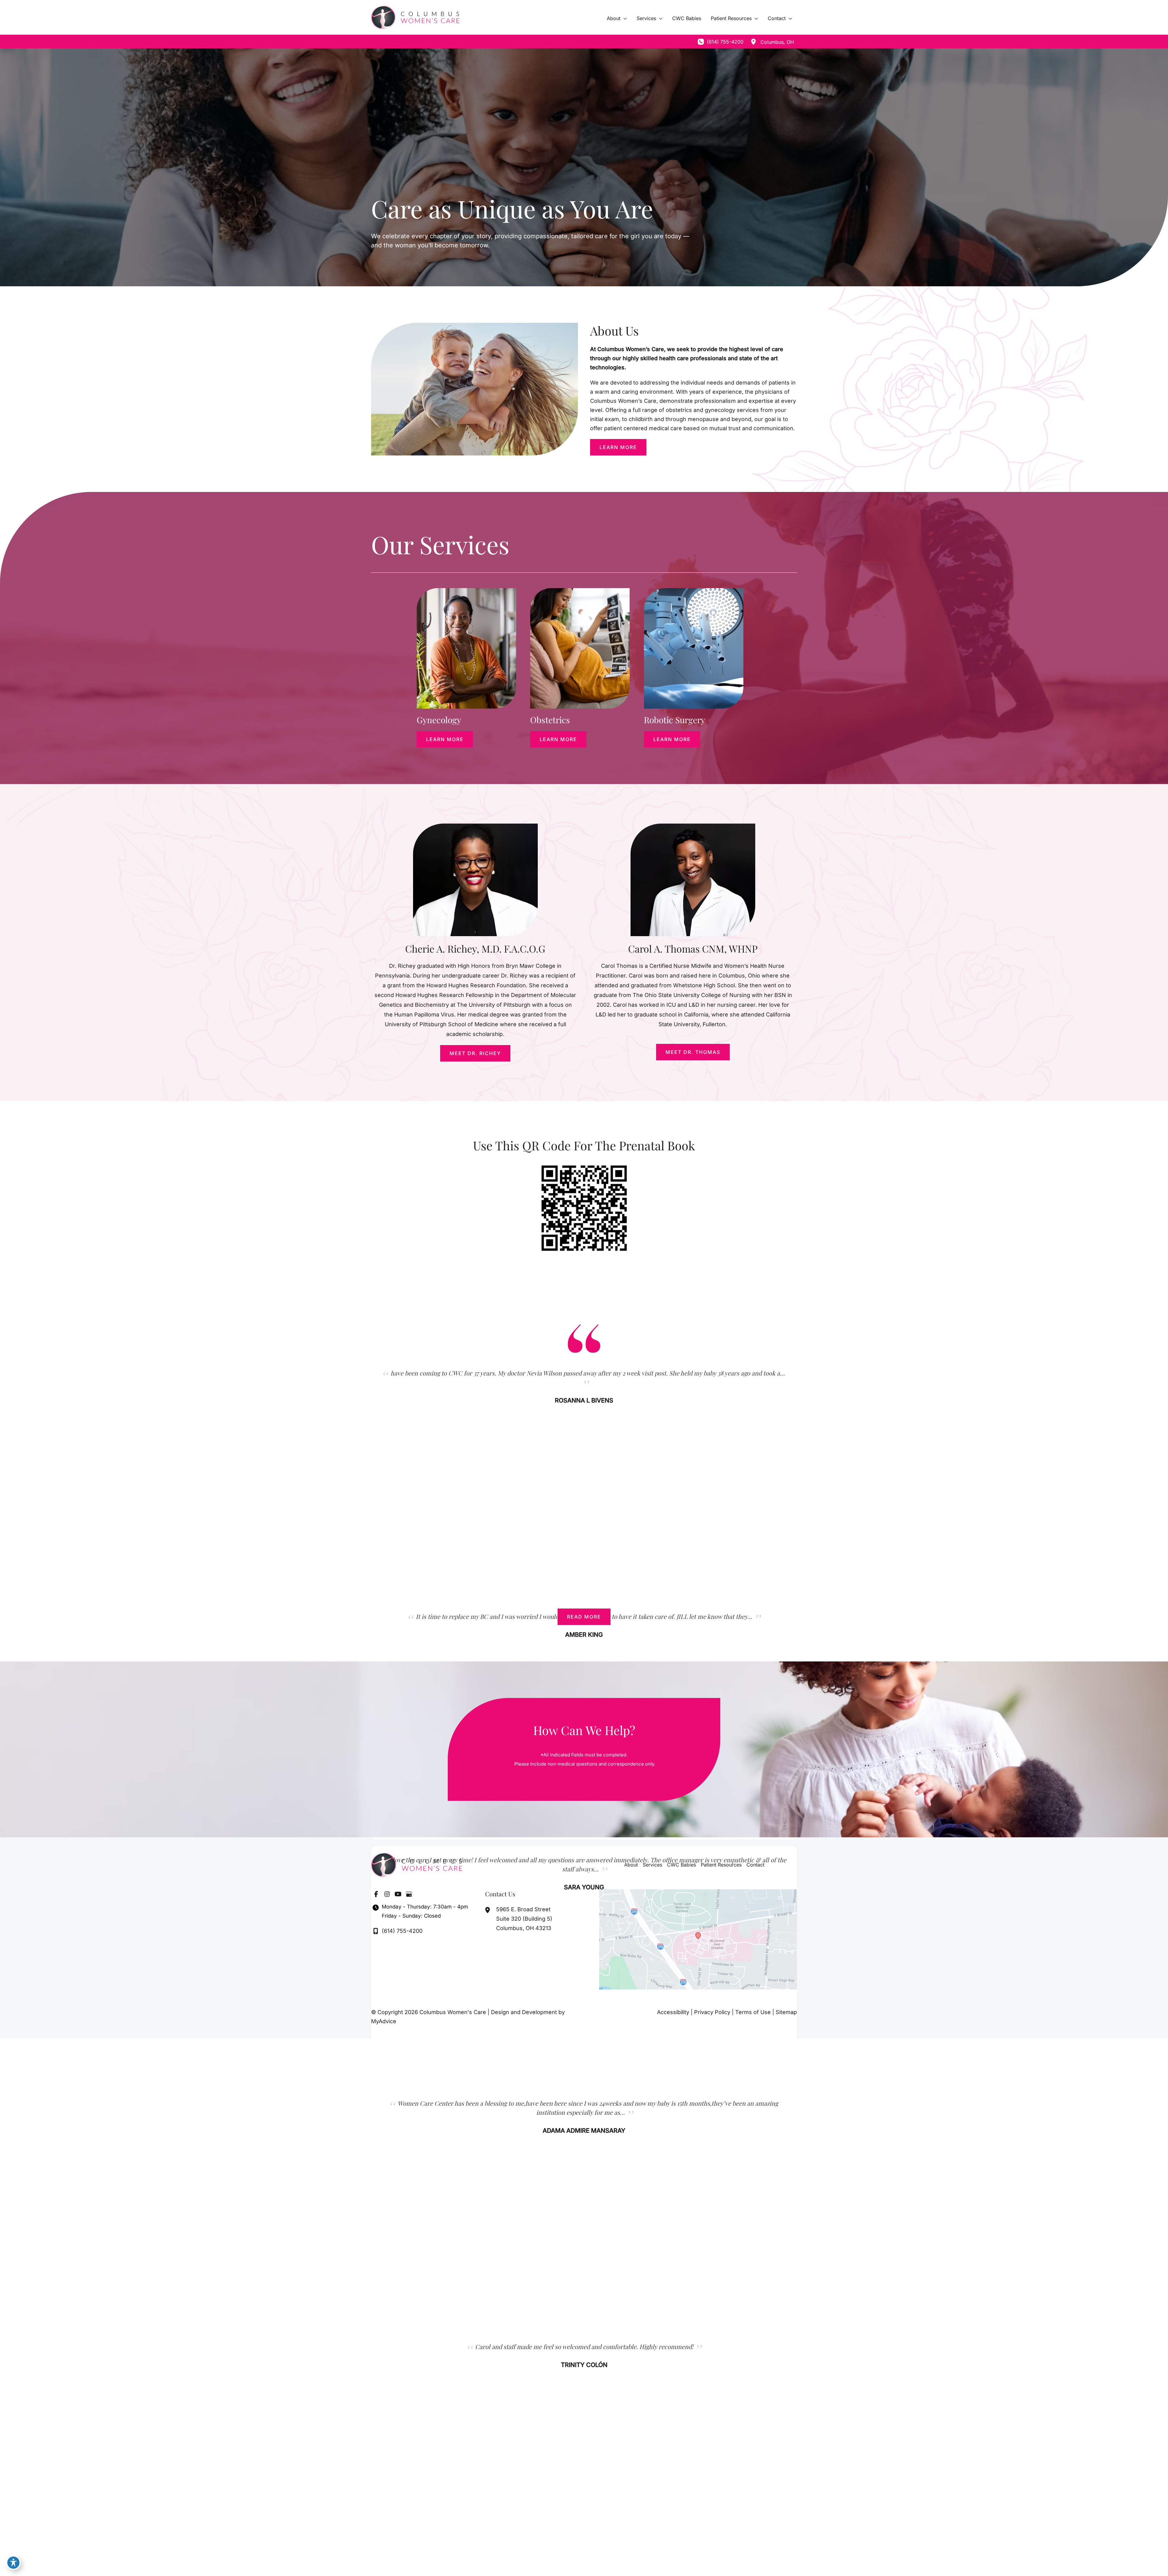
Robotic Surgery (674, 720)
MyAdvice (384, 2021)
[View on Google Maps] (698, 1939)
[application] (624, 18)
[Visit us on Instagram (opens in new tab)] (387, 1894)
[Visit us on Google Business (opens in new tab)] (409, 1894)
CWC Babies (681, 1865)
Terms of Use (753, 2012)
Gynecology (439, 720)
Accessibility (673, 2012)
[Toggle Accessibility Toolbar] (13, 2563)
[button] (618, 447)
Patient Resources (721, 1865)
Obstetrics (550, 720)
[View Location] (753, 42)
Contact (755, 1865)
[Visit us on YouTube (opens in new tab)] (398, 1894)
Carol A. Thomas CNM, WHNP (693, 948)
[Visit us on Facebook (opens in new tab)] (376, 1894)
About (631, 1865)
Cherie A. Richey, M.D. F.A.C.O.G (475, 948)
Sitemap (786, 2012)
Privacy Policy (712, 2012)
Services (652, 1865)
